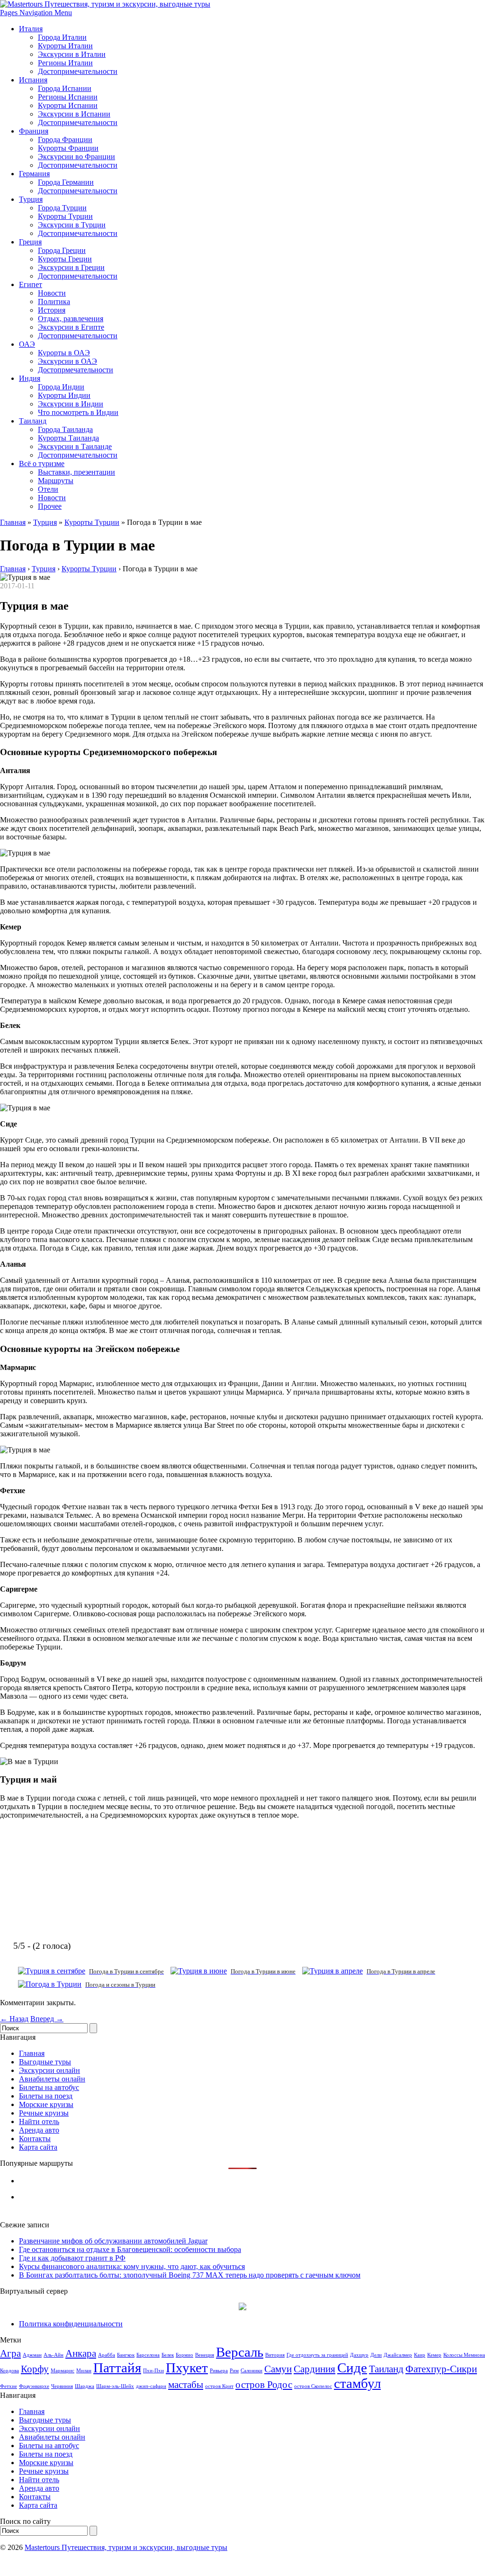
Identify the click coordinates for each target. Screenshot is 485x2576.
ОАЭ (27, 344)
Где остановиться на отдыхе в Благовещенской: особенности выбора (130, 2249)
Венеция (205, 2355)
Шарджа (85, 2386)
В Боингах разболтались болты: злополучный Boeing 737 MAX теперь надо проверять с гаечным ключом (190, 2275)
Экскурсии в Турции (72, 225)
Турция (31, 199)
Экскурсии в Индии (71, 404)
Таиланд (33, 421)
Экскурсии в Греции (71, 267)
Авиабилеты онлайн (52, 2079)
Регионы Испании (68, 97)
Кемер (434, 2355)
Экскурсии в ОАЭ (67, 361)
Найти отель (39, 2121)
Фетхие (9, 2386)
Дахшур (359, 2355)
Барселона (148, 2355)
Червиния (62, 2386)
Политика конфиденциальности (71, 2324)
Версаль (240, 2352)
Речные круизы (44, 2113)
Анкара (81, 2353)
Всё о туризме (42, 464)
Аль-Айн (54, 2355)
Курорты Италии (65, 46)
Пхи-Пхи (153, 2371)
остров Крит (219, 2386)
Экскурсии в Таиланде (75, 446)
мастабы (186, 2385)
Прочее (50, 506)
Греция (30, 242)
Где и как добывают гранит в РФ (72, 2258)
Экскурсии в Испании (74, 114)
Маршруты (56, 481)
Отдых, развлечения (71, 319)
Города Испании (65, 88)
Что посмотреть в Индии (78, 412)
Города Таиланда (65, 429)
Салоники (251, 2371)
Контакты (35, 2139)
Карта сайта (38, 2147)
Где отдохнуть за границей (317, 2355)
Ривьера (219, 2371)
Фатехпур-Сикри (441, 2369)
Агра (10, 2353)
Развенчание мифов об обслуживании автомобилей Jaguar (113, 2241)
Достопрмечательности (76, 370)
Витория (275, 2355)
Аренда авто (39, 2130)
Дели (376, 2355)
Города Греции (62, 250)
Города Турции (62, 208)
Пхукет (187, 2368)
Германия (34, 174)
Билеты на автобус (49, 2087)
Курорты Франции (68, 148)
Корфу (35, 2369)
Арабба (107, 2355)
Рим (234, 2371)
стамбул (357, 2383)
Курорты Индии (64, 395)
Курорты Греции (65, 259)
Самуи (278, 2369)
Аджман (32, 2355)
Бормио (184, 2355)
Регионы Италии (65, 63)
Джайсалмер (398, 2355)
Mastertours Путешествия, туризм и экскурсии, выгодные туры (126, 2547)
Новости (52, 293)
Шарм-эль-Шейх (115, 2386)
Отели (48, 489)
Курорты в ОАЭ (64, 353)
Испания (33, 80)
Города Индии (61, 387)
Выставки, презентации (76, 472)
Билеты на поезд (46, 2096)
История (52, 310)
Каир (420, 2355)
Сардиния (314, 2369)
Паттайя (117, 2368)
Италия (31, 29)
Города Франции (65, 140)
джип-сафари (151, 2386)
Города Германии (66, 182)
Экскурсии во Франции (76, 157)
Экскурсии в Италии (72, 54)
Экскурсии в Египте (71, 327)
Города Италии (62, 37)
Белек (168, 2355)
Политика (54, 302)
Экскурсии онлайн (49, 2070)
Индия (30, 378)
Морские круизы (46, 2104)
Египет (31, 284)
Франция (34, 131)
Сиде (352, 2368)
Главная (13, 522)
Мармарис (63, 2371)
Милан (84, 2371)
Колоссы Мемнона (464, 2355)
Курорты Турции (65, 216)
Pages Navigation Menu (36, 13)
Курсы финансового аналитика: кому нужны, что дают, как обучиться (132, 2266)
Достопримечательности (78, 71)
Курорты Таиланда (68, 438)
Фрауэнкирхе (34, 2386)
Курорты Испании (68, 105)
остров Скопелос (313, 2386)
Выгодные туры (45, 2062)
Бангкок (126, 2355)
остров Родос (264, 2385)
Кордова (9, 2371)
